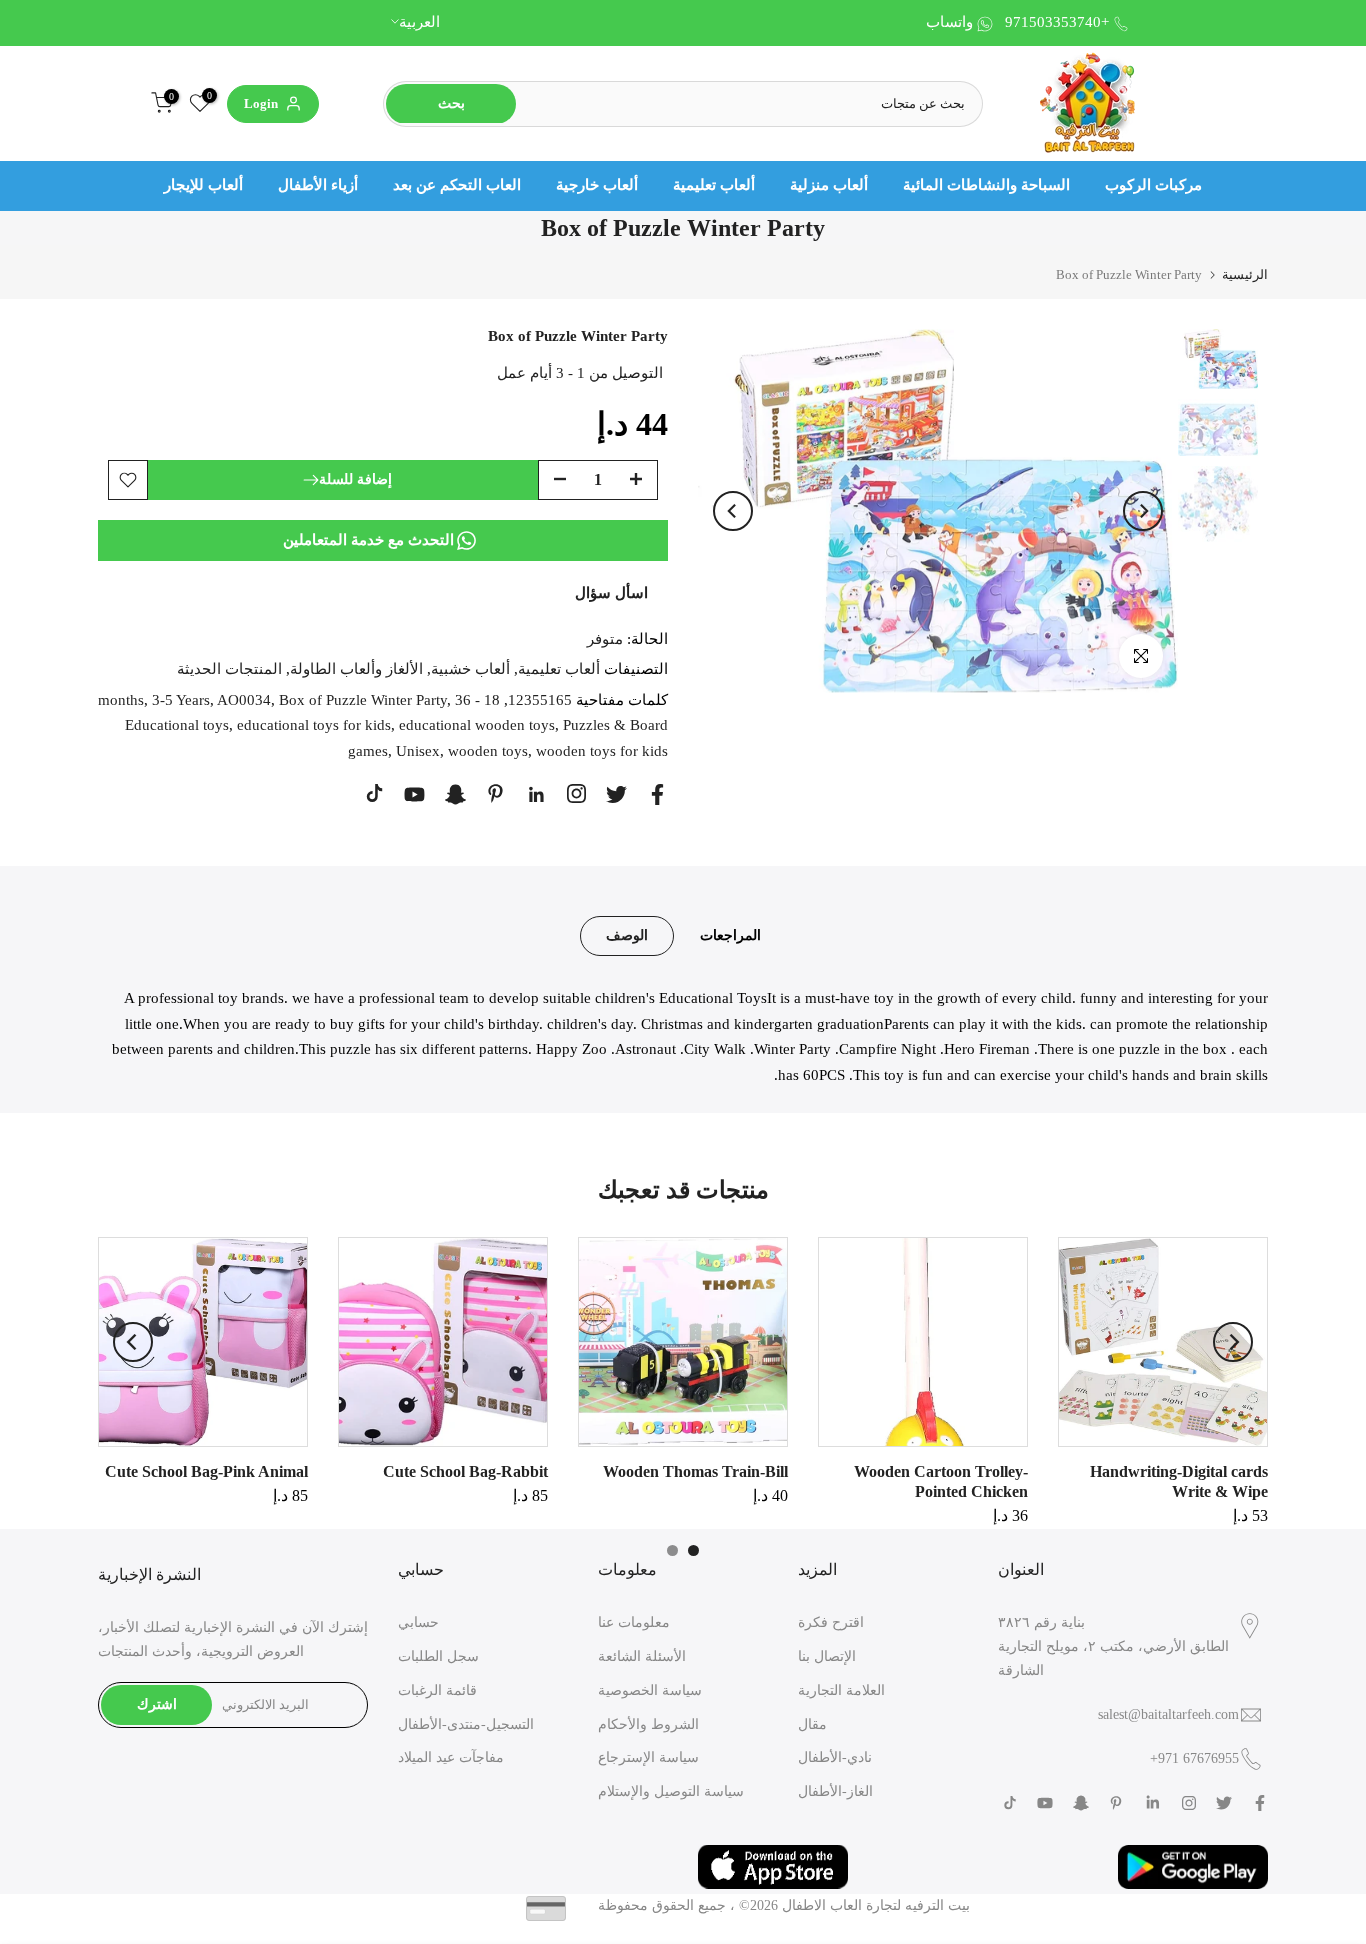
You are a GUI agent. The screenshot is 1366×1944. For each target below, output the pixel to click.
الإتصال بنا (827, 1656)
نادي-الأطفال (835, 1757)
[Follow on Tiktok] (374, 793)
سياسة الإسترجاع (648, 1757)
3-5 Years (181, 700)
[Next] (1143, 511)
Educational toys (177, 725)
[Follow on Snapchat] (455, 794)
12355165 (540, 700)
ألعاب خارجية (597, 185)
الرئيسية (1245, 274)
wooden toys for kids (602, 751)
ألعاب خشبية (470, 669)
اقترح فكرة (831, 1622)
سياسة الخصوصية (650, 1690)
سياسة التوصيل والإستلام (671, 1791)
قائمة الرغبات (437, 1690)
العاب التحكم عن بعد (457, 185)
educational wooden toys (477, 725)
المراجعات (730, 935)
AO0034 (244, 700)
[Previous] (733, 511)
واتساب (949, 22)
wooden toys (488, 751)
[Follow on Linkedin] (536, 795)
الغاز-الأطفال (835, 1791)
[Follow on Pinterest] (495, 793)
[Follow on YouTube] (414, 794)
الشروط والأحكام (648, 1724)
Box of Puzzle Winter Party (363, 700)
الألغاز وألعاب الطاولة (356, 669)
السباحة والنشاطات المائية (986, 185)
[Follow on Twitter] (616, 794)
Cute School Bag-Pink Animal (206, 1471)
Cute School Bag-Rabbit (465, 1471)
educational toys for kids (314, 725)
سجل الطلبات (438, 1656)
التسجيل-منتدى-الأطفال (466, 1724)
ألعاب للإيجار (203, 185)
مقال (812, 1724)
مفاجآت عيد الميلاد (451, 1757)
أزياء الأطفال (318, 185)
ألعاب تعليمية (714, 185)
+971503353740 (1057, 22)
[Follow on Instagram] (576, 793)
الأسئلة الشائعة (642, 1656)
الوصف (627, 935)
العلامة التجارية (841, 1690)
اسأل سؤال (611, 593)
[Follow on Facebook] (657, 794)
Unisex (418, 751)
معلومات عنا (634, 1622)
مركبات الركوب (1153, 185)
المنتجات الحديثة (229, 669)
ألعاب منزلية (829, 185)
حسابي (418, 1622)
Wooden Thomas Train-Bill (695, 1471)
